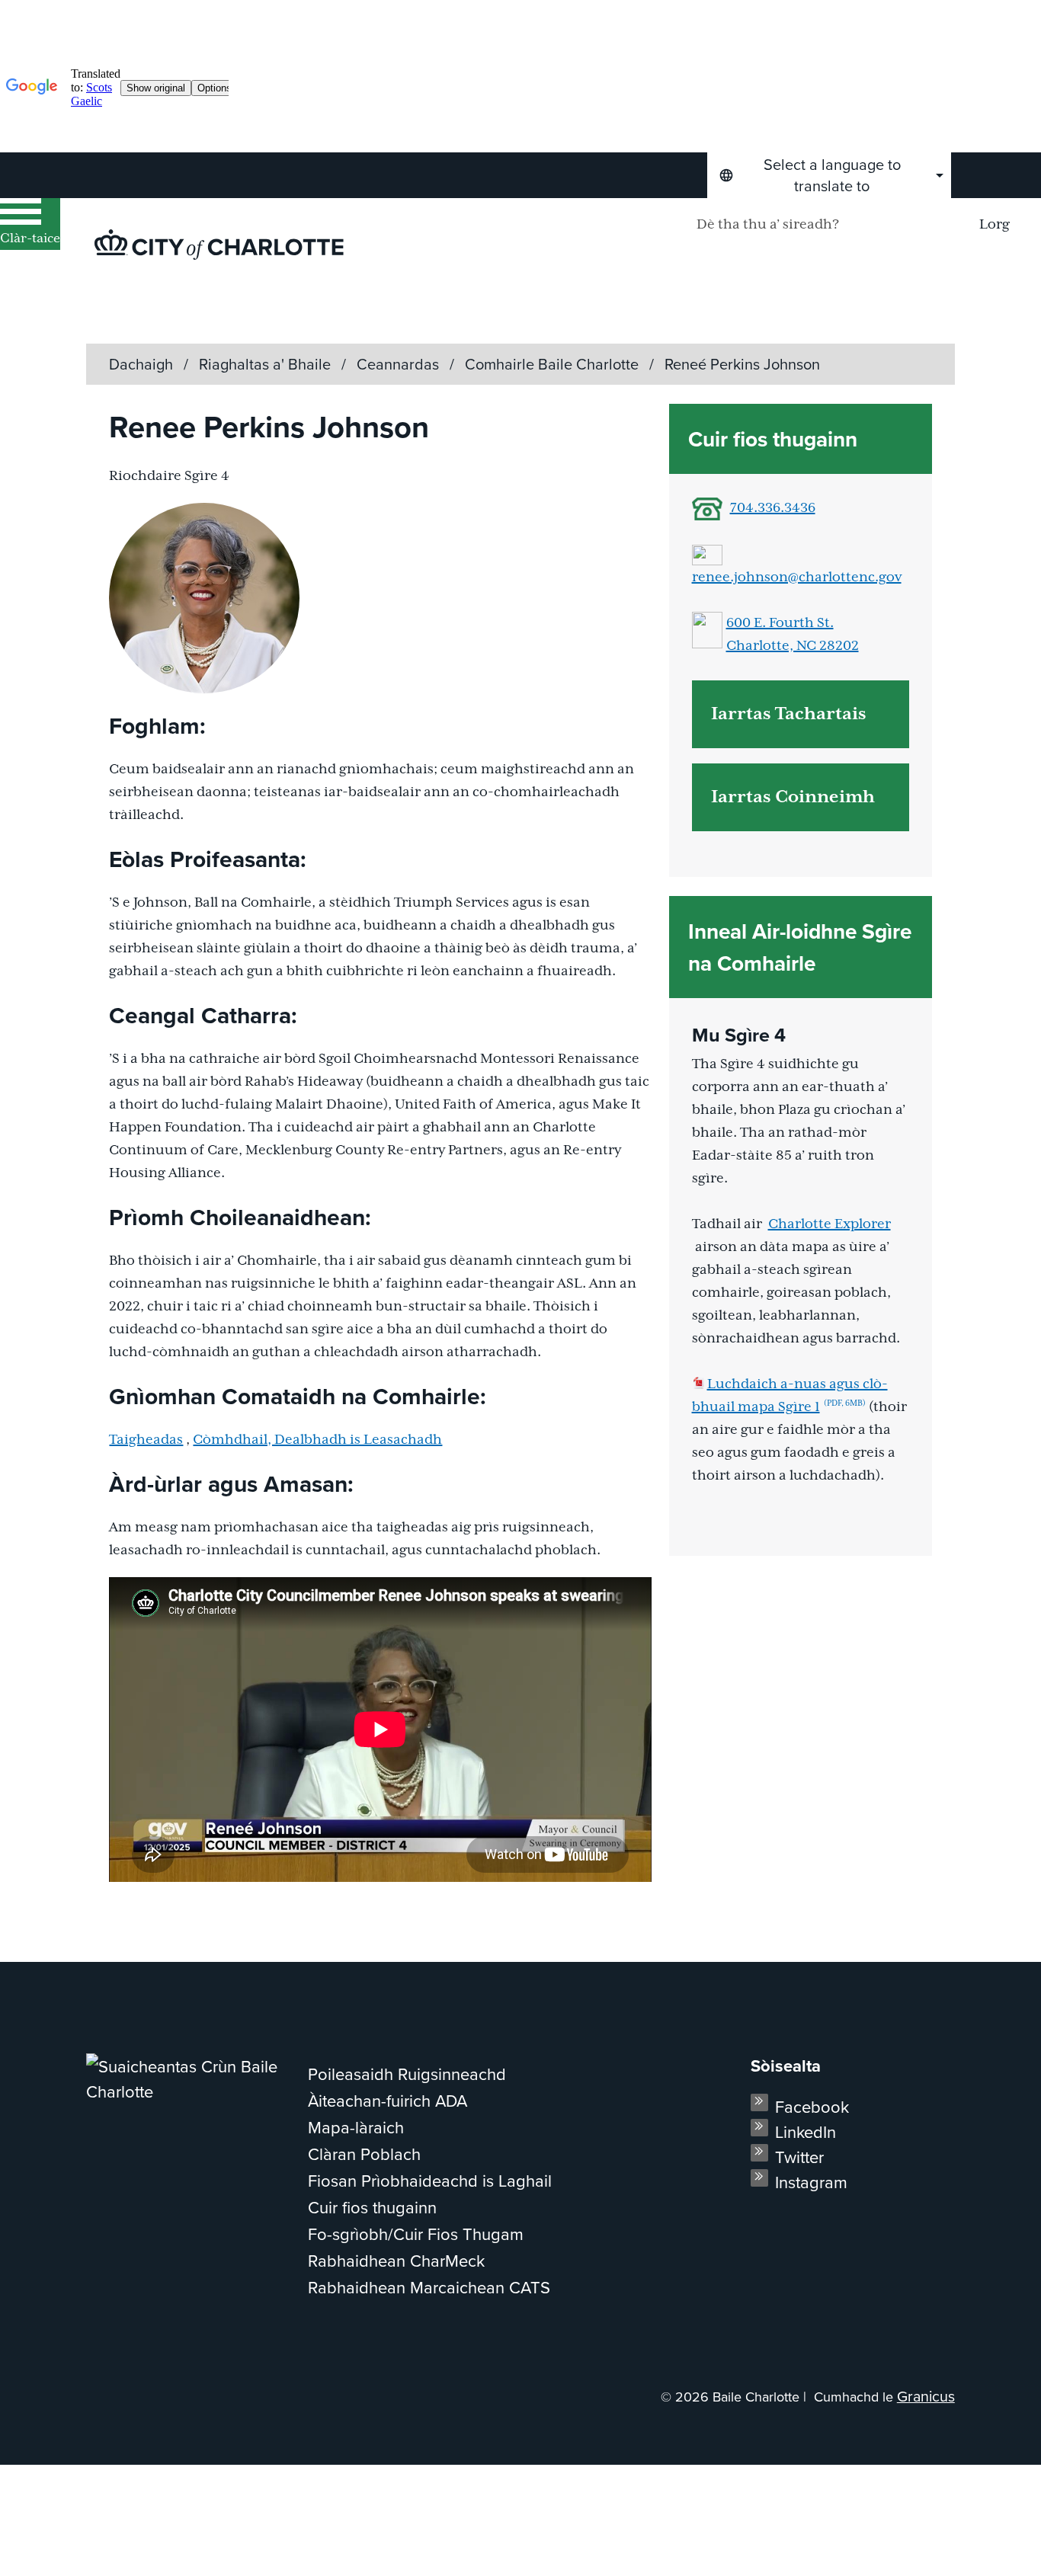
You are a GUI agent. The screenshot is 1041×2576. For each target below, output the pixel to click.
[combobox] (829, 175)
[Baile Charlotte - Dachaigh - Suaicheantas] (219, 245)
